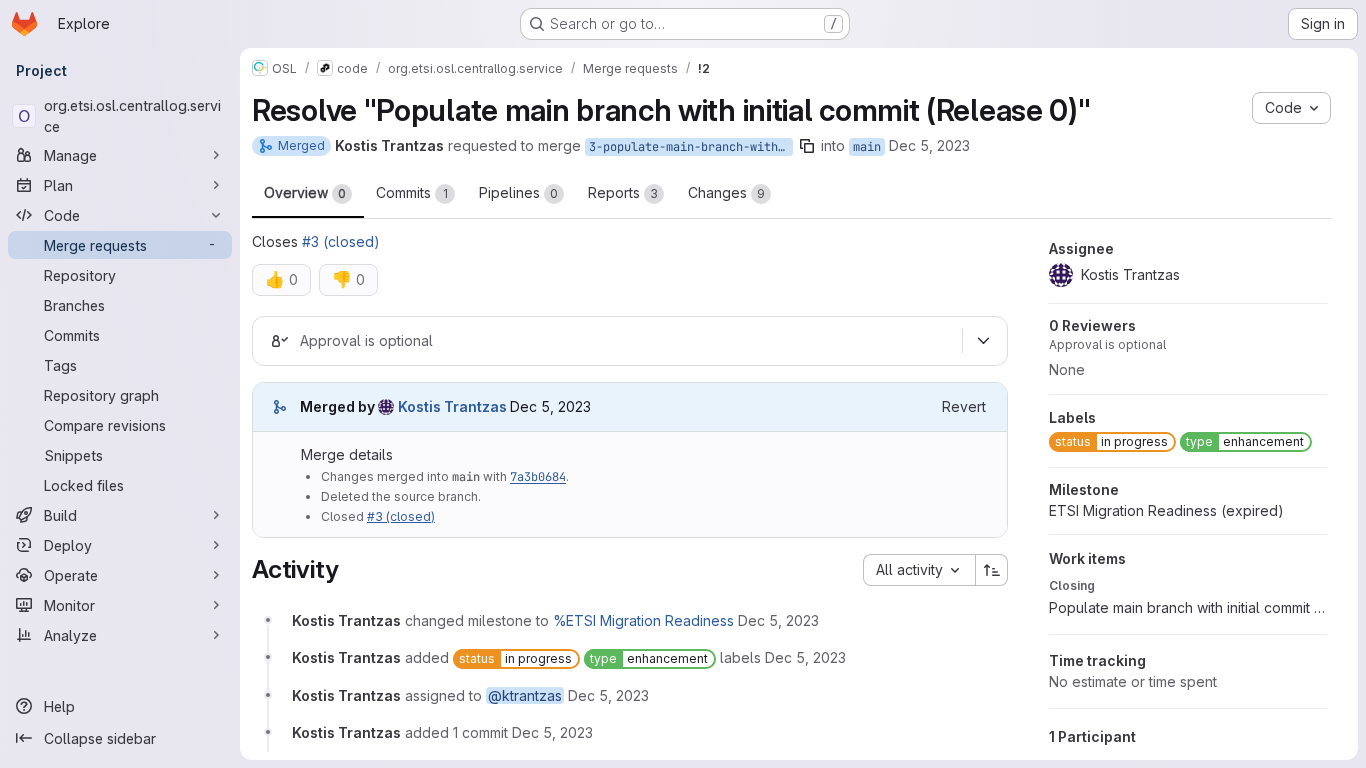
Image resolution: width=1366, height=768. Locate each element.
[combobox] (919, 570)
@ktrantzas (525, 695)
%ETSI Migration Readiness (643, 620)
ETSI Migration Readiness (1166, 510)
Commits (412, 192)
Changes (726, 192)
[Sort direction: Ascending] (992, 570)
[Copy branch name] (807, 146)
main (867, 147)
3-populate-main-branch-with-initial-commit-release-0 (691, 147)
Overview (305, 192)
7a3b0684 (538, 477)
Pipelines (518, 192)
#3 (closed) (341, 241)
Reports (623, 192)
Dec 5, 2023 (929, 145)
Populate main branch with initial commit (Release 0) (1188, 607)
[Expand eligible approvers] (983, 341)
